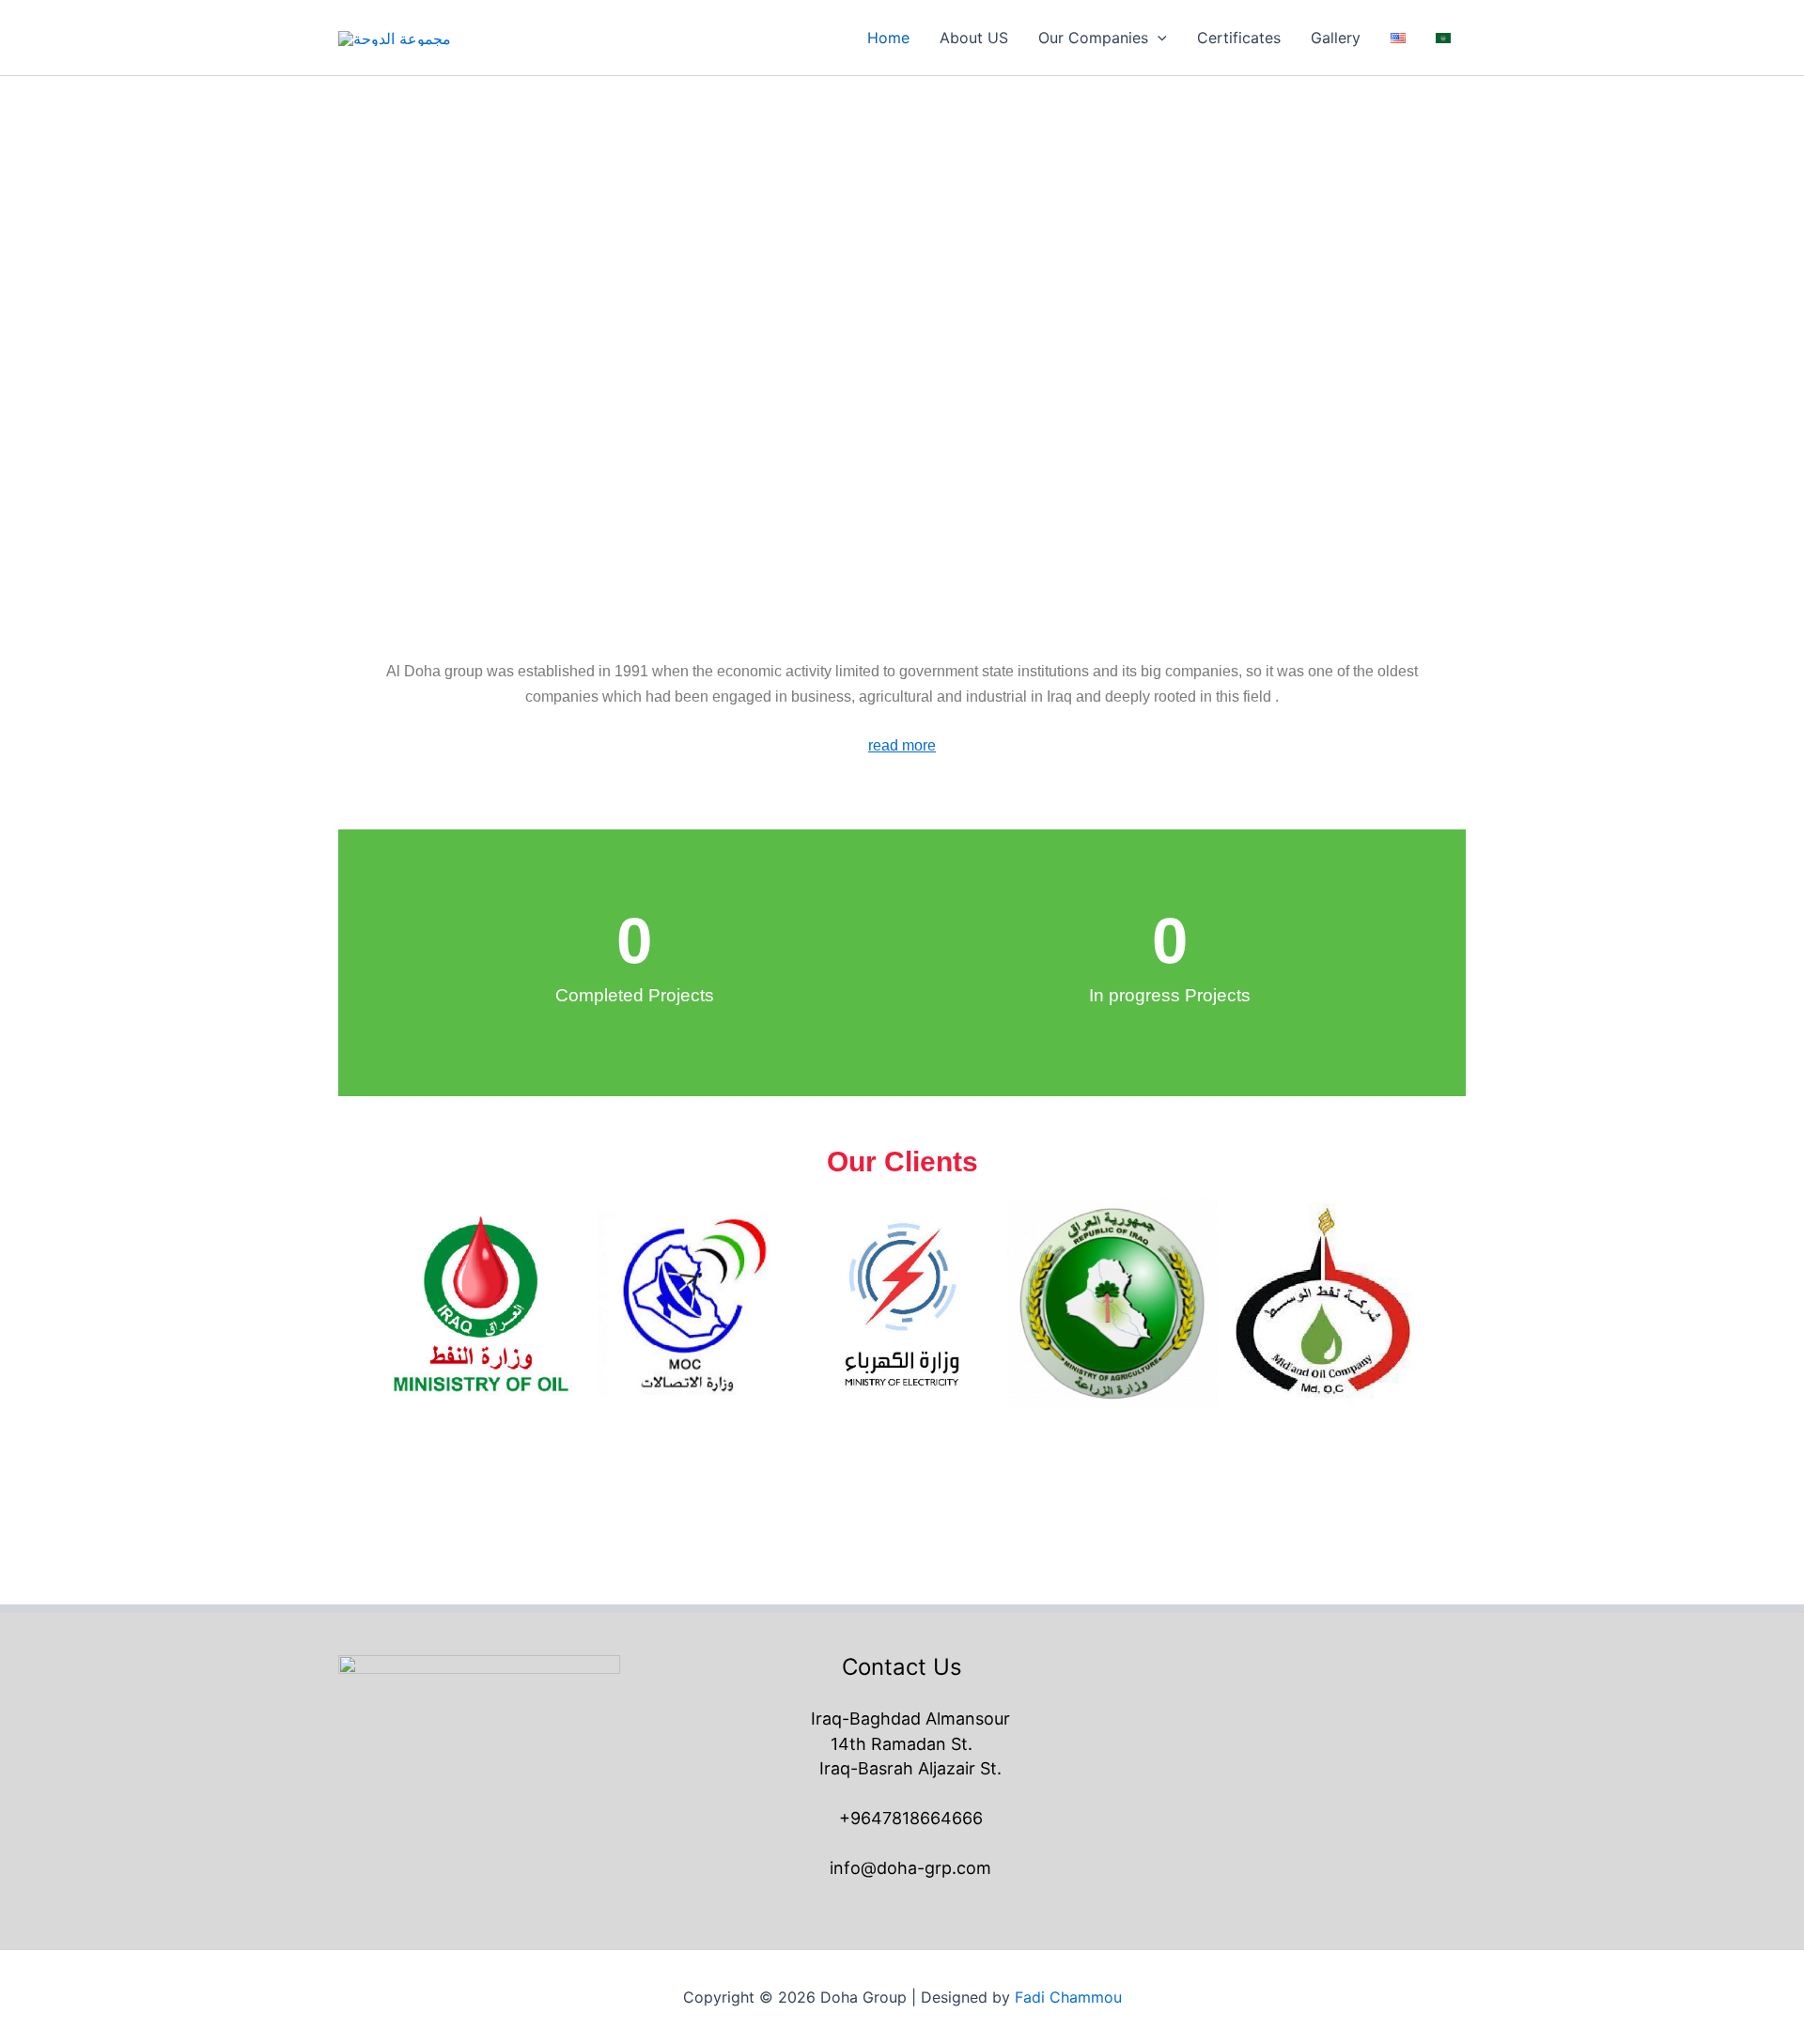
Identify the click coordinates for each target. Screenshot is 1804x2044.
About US (974, 38)
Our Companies (1093, 38)
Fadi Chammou (1068, 1997)
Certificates (1239, 38)
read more (902, 745)
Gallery (1336, 38)
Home (888, 38)
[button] (1158, 38)
